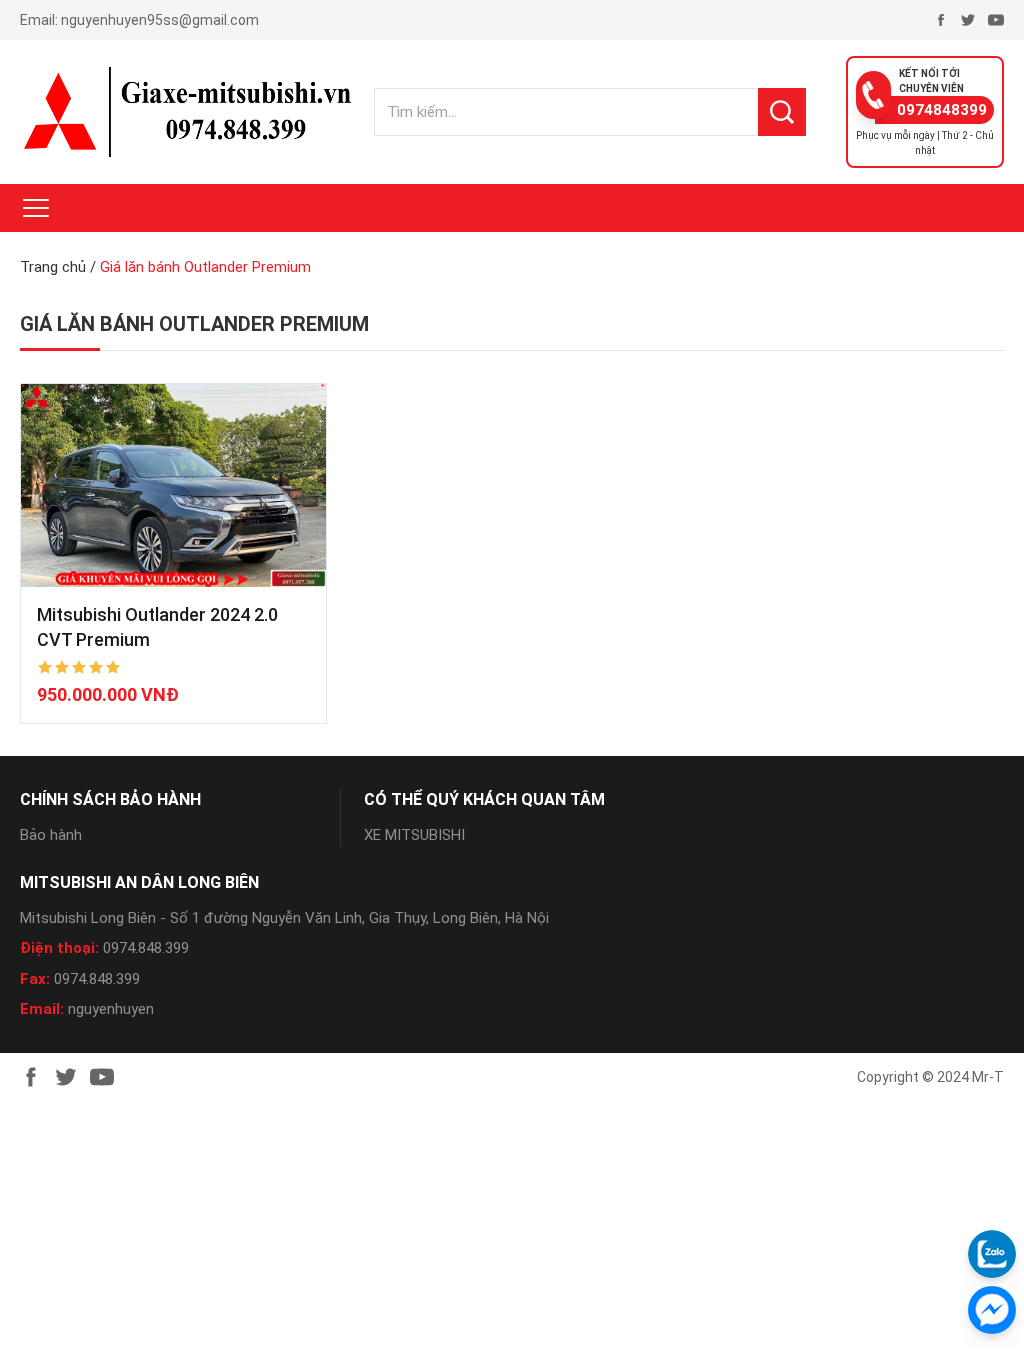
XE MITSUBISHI (414, 835)
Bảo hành (51, 835)
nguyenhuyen (111, 1009)
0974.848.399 (146, 948)
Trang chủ (53, 267)
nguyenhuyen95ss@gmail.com (160, 20)
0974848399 (942, 110)
